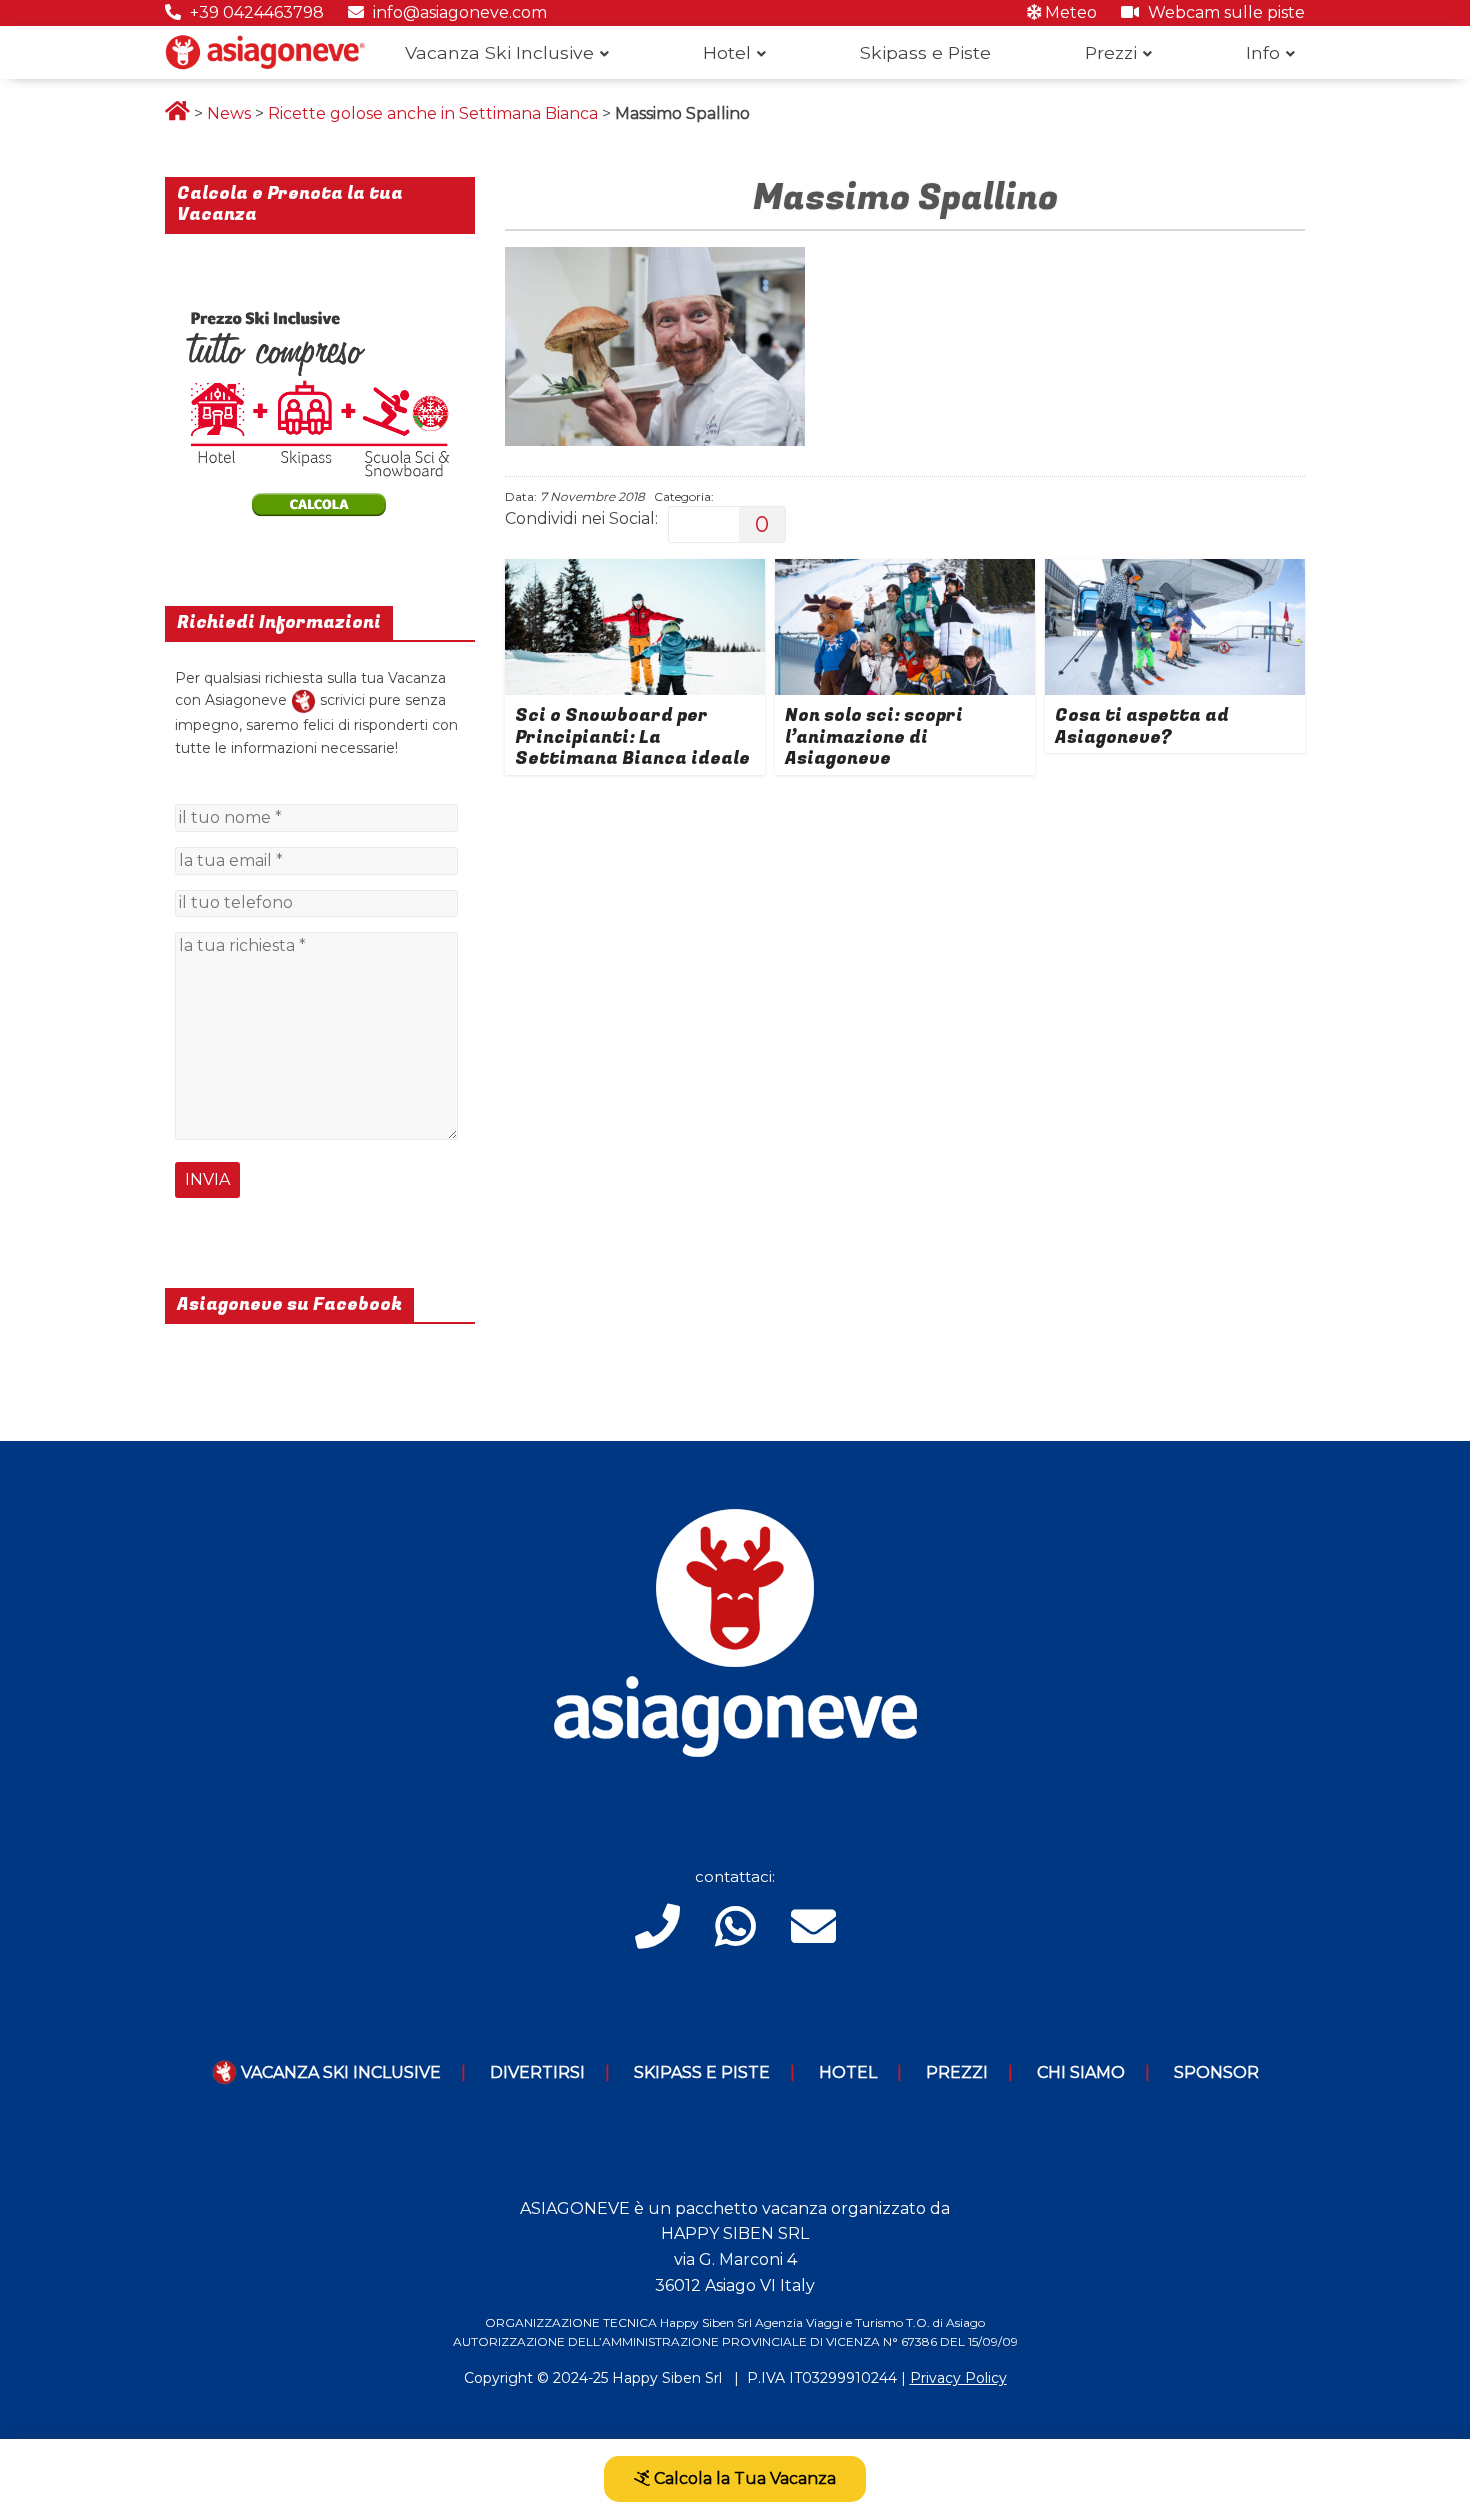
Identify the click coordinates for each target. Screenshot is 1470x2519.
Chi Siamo (1081, 2072)
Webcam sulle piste (1224, 12)
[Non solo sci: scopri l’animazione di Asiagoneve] (905, 571)
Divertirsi (537, 2072)
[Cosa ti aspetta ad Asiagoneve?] (1175, 571)
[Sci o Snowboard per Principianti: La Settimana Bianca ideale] (635, 571)
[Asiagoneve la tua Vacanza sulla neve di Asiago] (303, 700)
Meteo (1069, 12)
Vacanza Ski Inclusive (499, 52)
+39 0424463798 (255, 12)
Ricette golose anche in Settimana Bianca (433, 113)
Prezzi (1111, 52)
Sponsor (1216, 2072)
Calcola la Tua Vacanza (743, 2478)
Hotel (727, 52)
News (229, 113)
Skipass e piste (702, 2072)
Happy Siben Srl (667, 2378)
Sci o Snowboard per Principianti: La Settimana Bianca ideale (632, 737)
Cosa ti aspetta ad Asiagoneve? (1142, 726)
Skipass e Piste (925, 52)
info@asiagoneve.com (458, 12)
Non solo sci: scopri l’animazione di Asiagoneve (874, 737)
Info (1263, 52)
